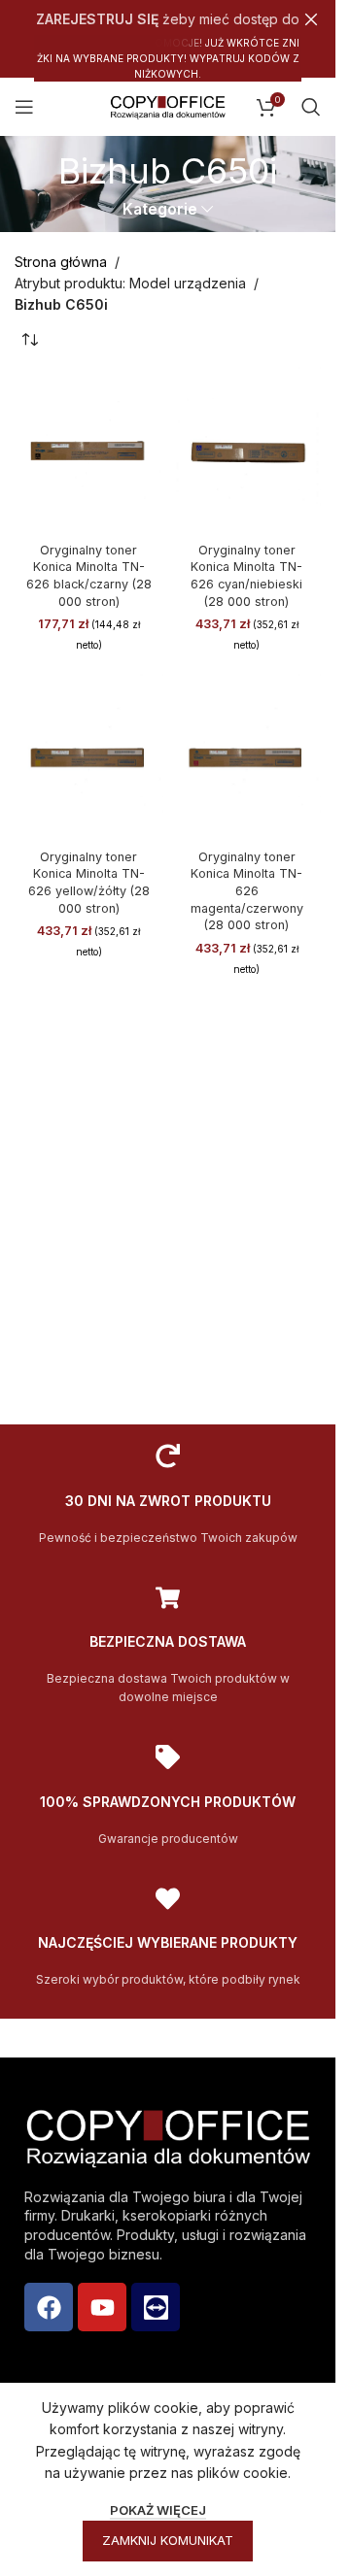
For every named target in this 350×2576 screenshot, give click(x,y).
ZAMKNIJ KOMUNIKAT (168, 2540)
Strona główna (61, 262)
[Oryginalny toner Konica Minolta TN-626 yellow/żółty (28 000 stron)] (89, 756)
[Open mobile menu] (24, 107)
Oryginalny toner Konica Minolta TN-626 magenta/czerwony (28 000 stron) (247, 891)
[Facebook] (49, 2307)
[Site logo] (168, 105)
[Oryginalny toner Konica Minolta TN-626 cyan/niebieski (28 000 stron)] (247, 450)
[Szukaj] (311, 107)
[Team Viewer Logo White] (156, 2307)
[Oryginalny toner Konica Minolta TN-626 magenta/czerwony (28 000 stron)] (247, 756)
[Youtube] (102, 2307)
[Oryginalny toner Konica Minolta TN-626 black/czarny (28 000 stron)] (89, 450)
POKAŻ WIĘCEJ (158, 2510)
